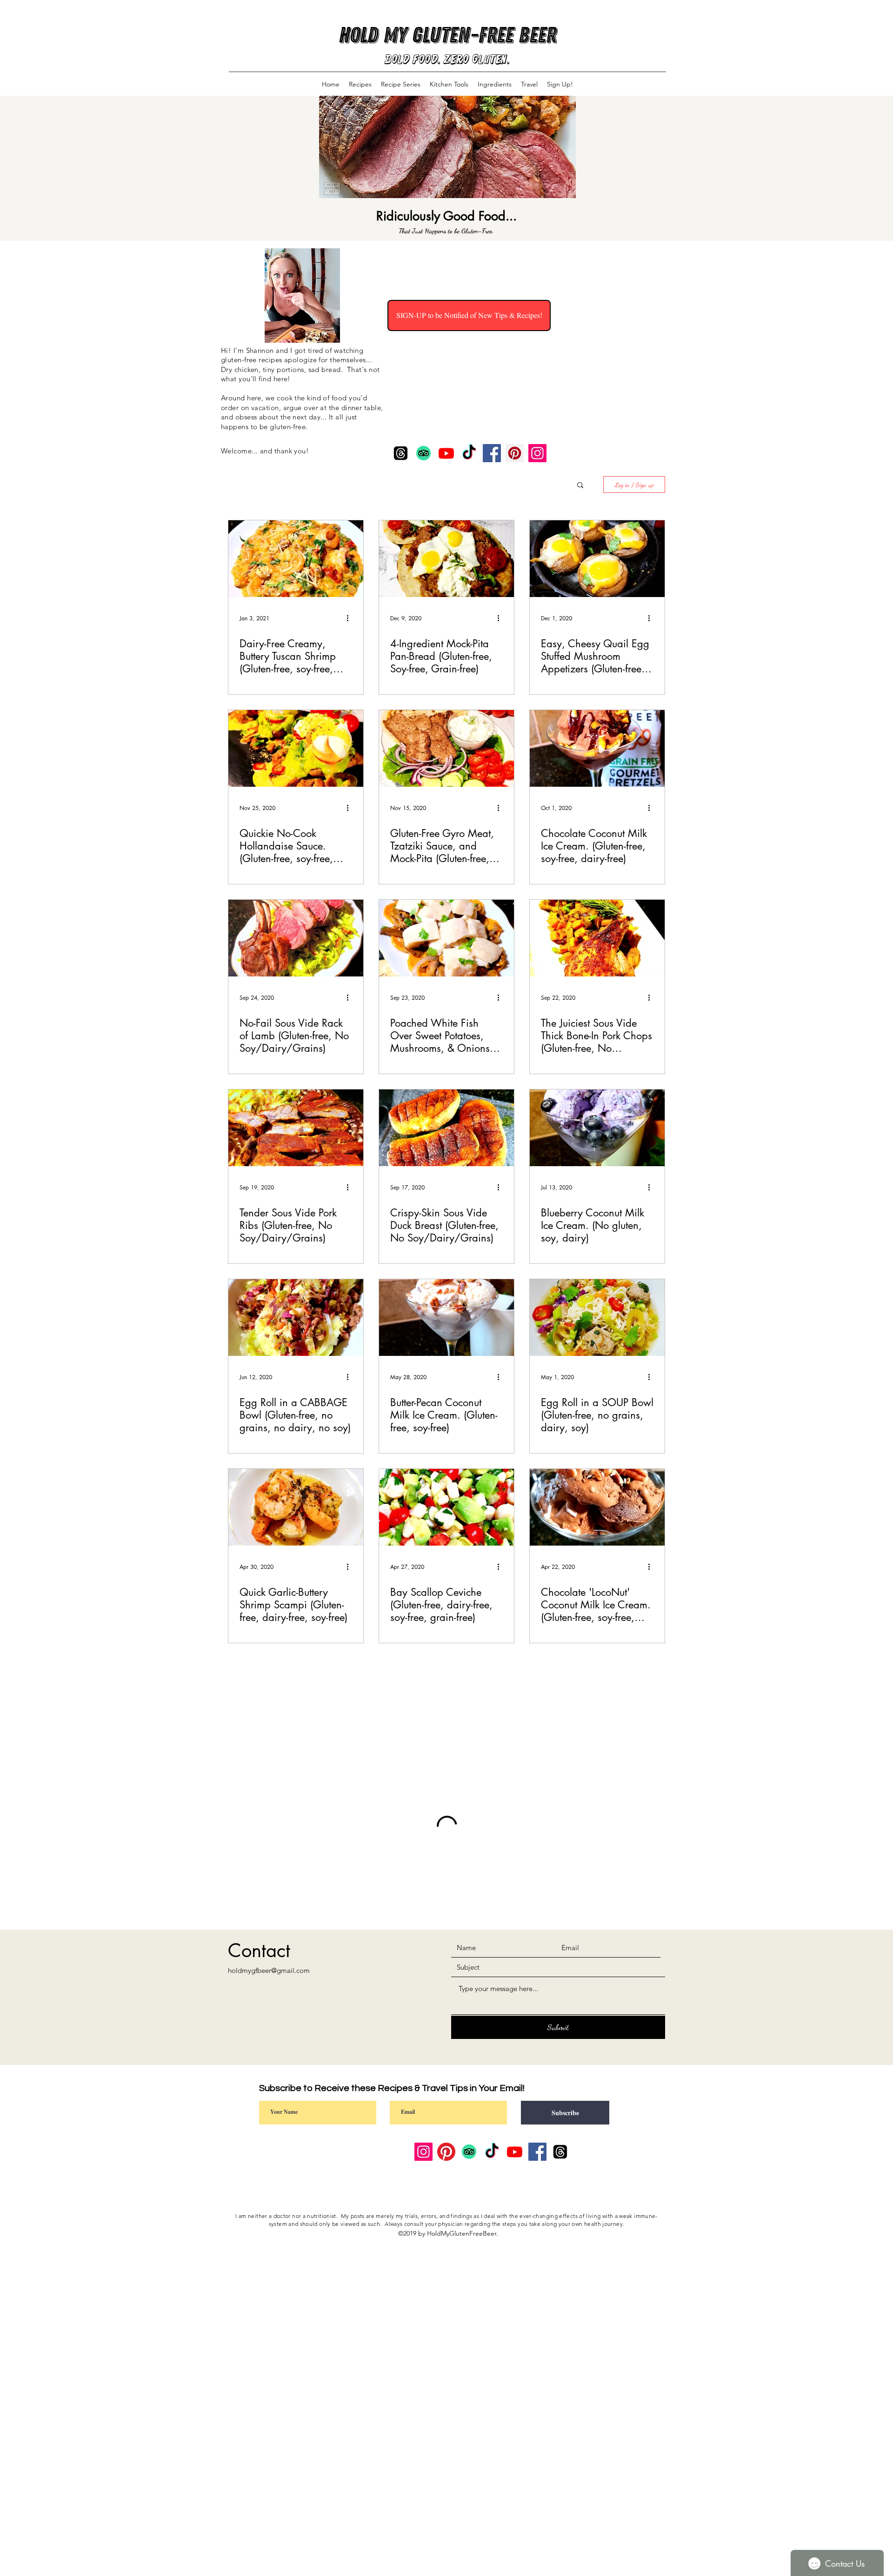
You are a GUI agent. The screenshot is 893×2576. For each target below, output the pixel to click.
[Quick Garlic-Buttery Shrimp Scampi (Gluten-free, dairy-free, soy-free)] (296, 1507)
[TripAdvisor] (423, 453)
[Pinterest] (515, 453)
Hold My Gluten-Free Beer (447, 35)
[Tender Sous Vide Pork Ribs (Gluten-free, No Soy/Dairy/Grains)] (296, 1128)
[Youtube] (446, 453)
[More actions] (351, 618)
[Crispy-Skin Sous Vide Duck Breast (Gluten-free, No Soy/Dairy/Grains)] (446, 1128)
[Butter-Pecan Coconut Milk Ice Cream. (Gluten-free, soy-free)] (446, 1318)
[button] (580, 486)
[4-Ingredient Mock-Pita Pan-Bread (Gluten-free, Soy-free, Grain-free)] (446, 559)
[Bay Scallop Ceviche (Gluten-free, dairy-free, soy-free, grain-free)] (446, 1507)
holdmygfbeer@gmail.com (269, 2046)
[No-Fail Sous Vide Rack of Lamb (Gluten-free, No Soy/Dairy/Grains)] (296, 938)
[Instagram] (537, 453)
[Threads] (401, 453)
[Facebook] (492, 453)
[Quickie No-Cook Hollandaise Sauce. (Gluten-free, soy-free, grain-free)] (296, 748)
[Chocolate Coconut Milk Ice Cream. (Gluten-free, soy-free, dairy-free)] (597, 748)
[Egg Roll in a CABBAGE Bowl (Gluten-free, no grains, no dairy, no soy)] (296, 1318)
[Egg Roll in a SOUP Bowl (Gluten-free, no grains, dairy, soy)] (597, 1318)
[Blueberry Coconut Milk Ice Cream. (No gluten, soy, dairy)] (597, 1128)
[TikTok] (469, 453)
